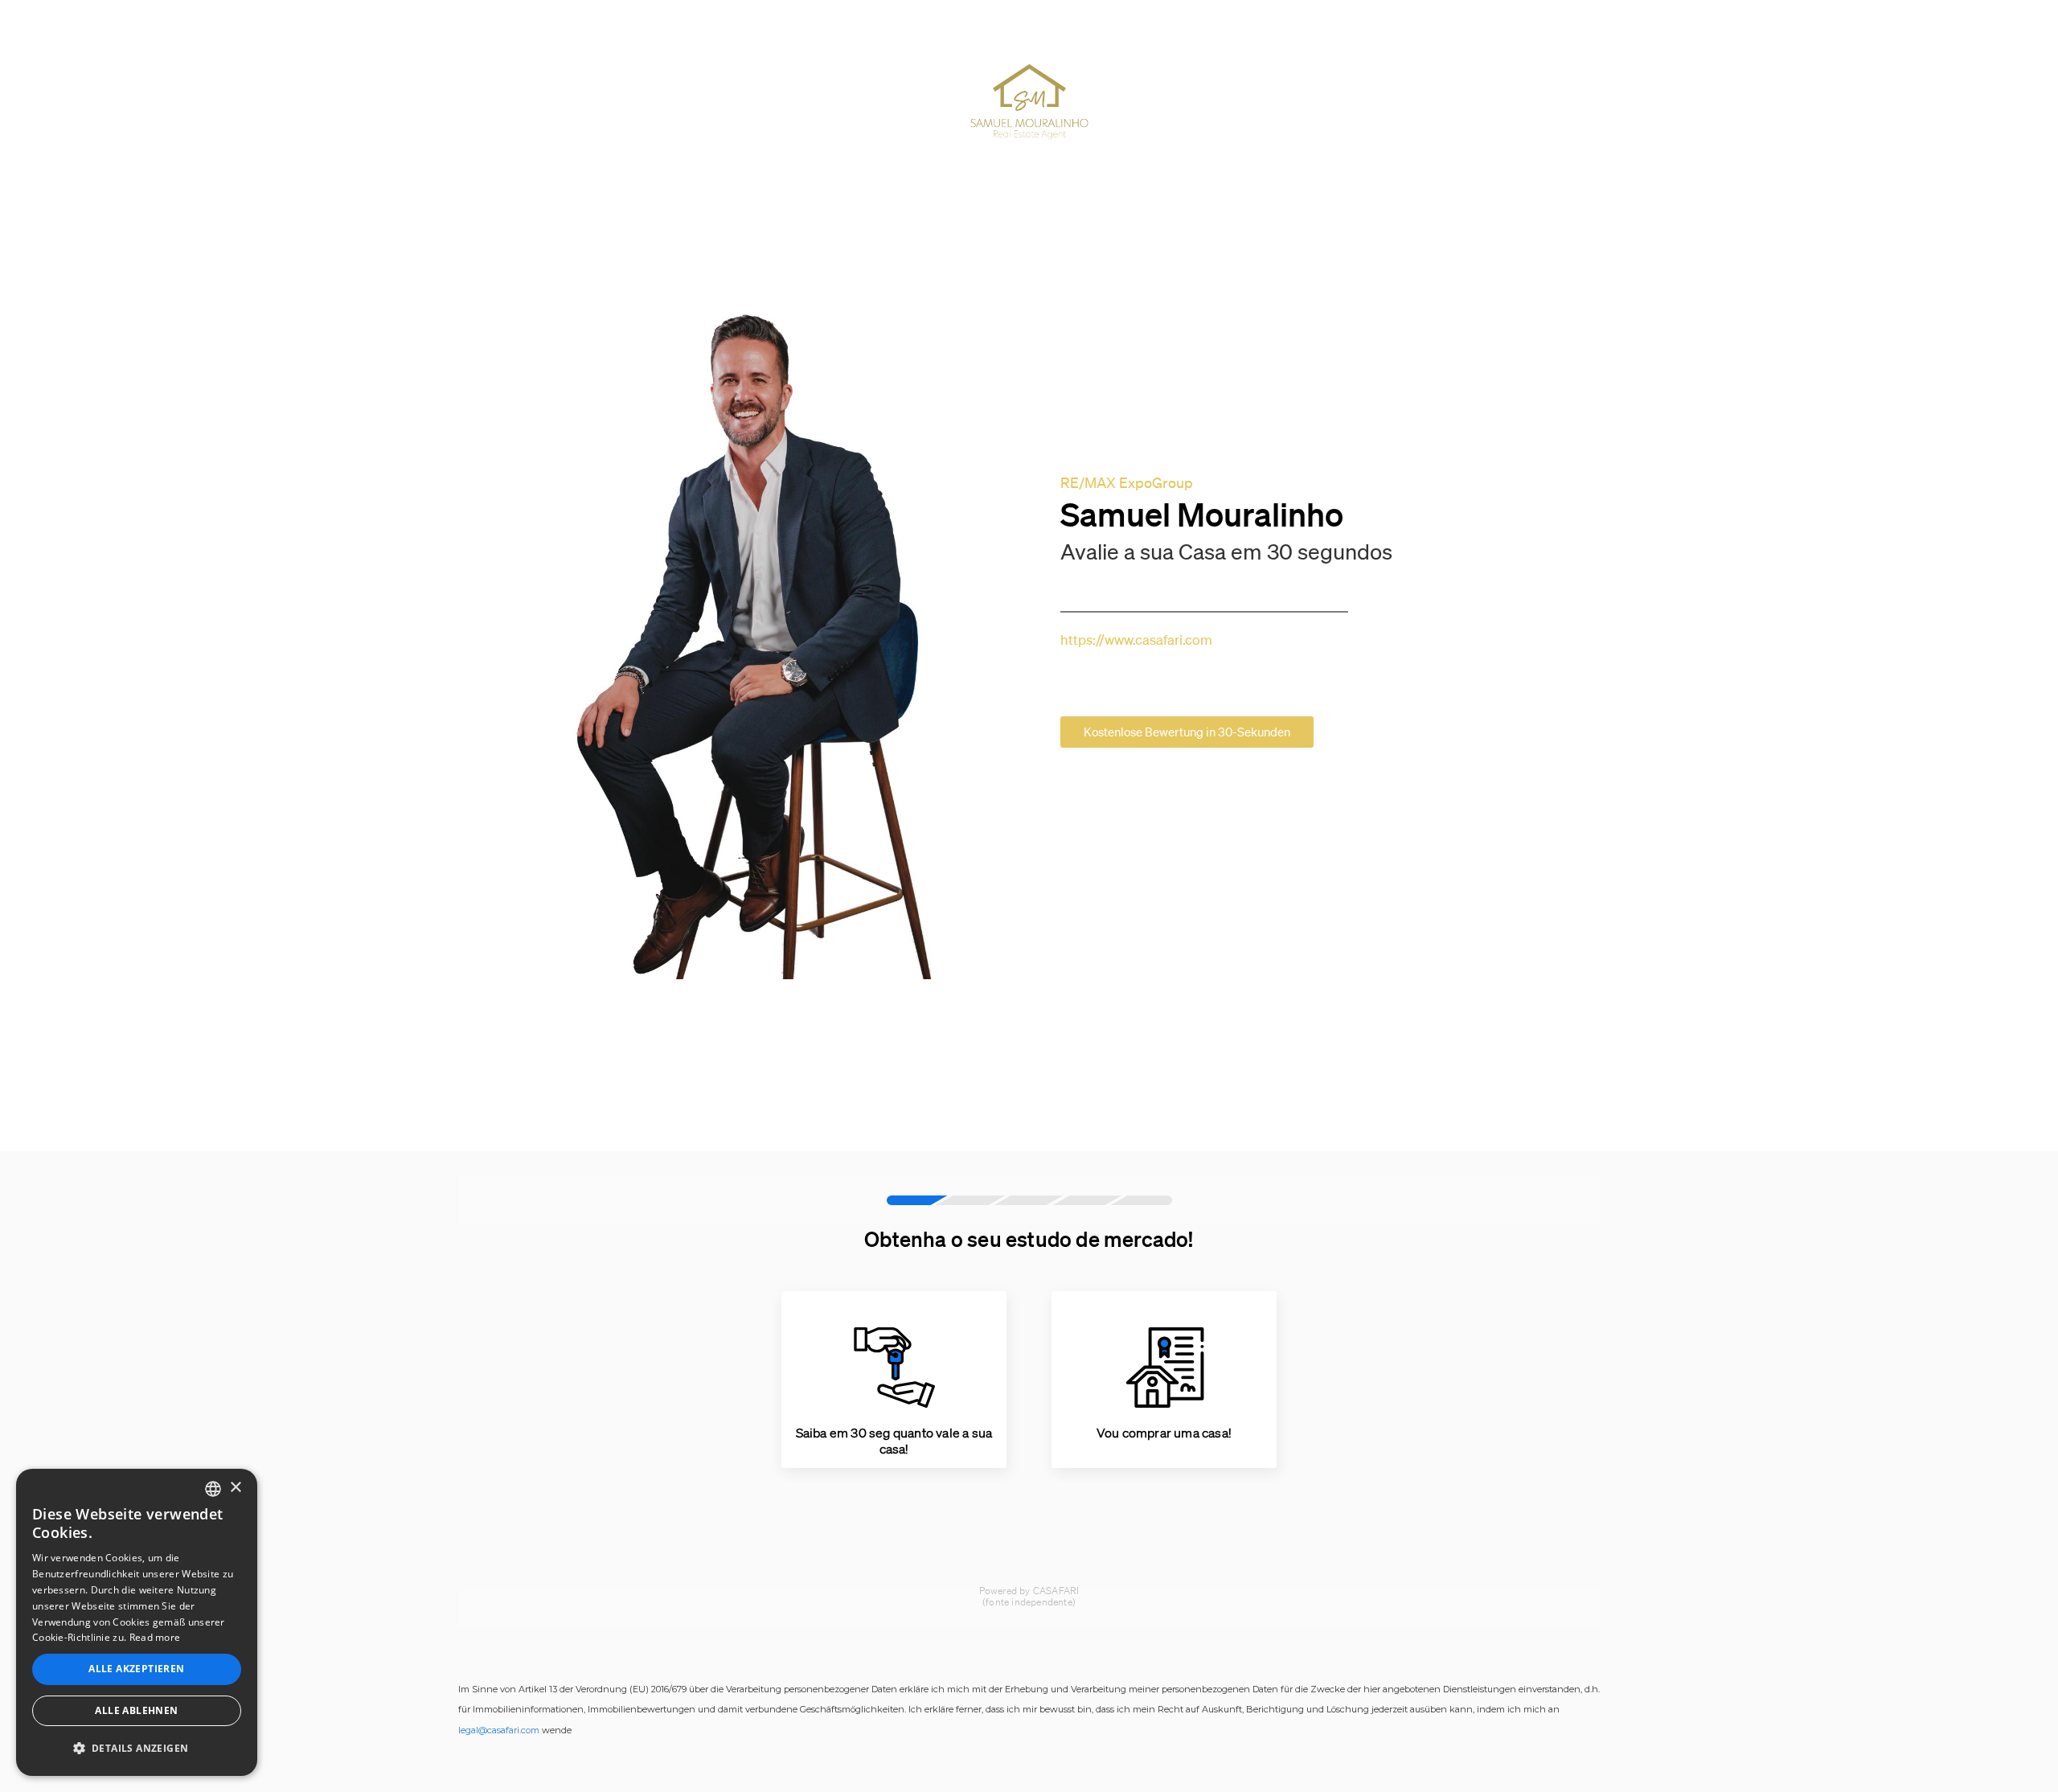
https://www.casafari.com (1136, 640)
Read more (155, 1637)
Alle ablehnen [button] (136, 1710)
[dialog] (137, 1622)
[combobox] (213, 1489)
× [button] (235, 1488)
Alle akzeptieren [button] (136, 1669)
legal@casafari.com (499, 1730)
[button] (137, 1749)
